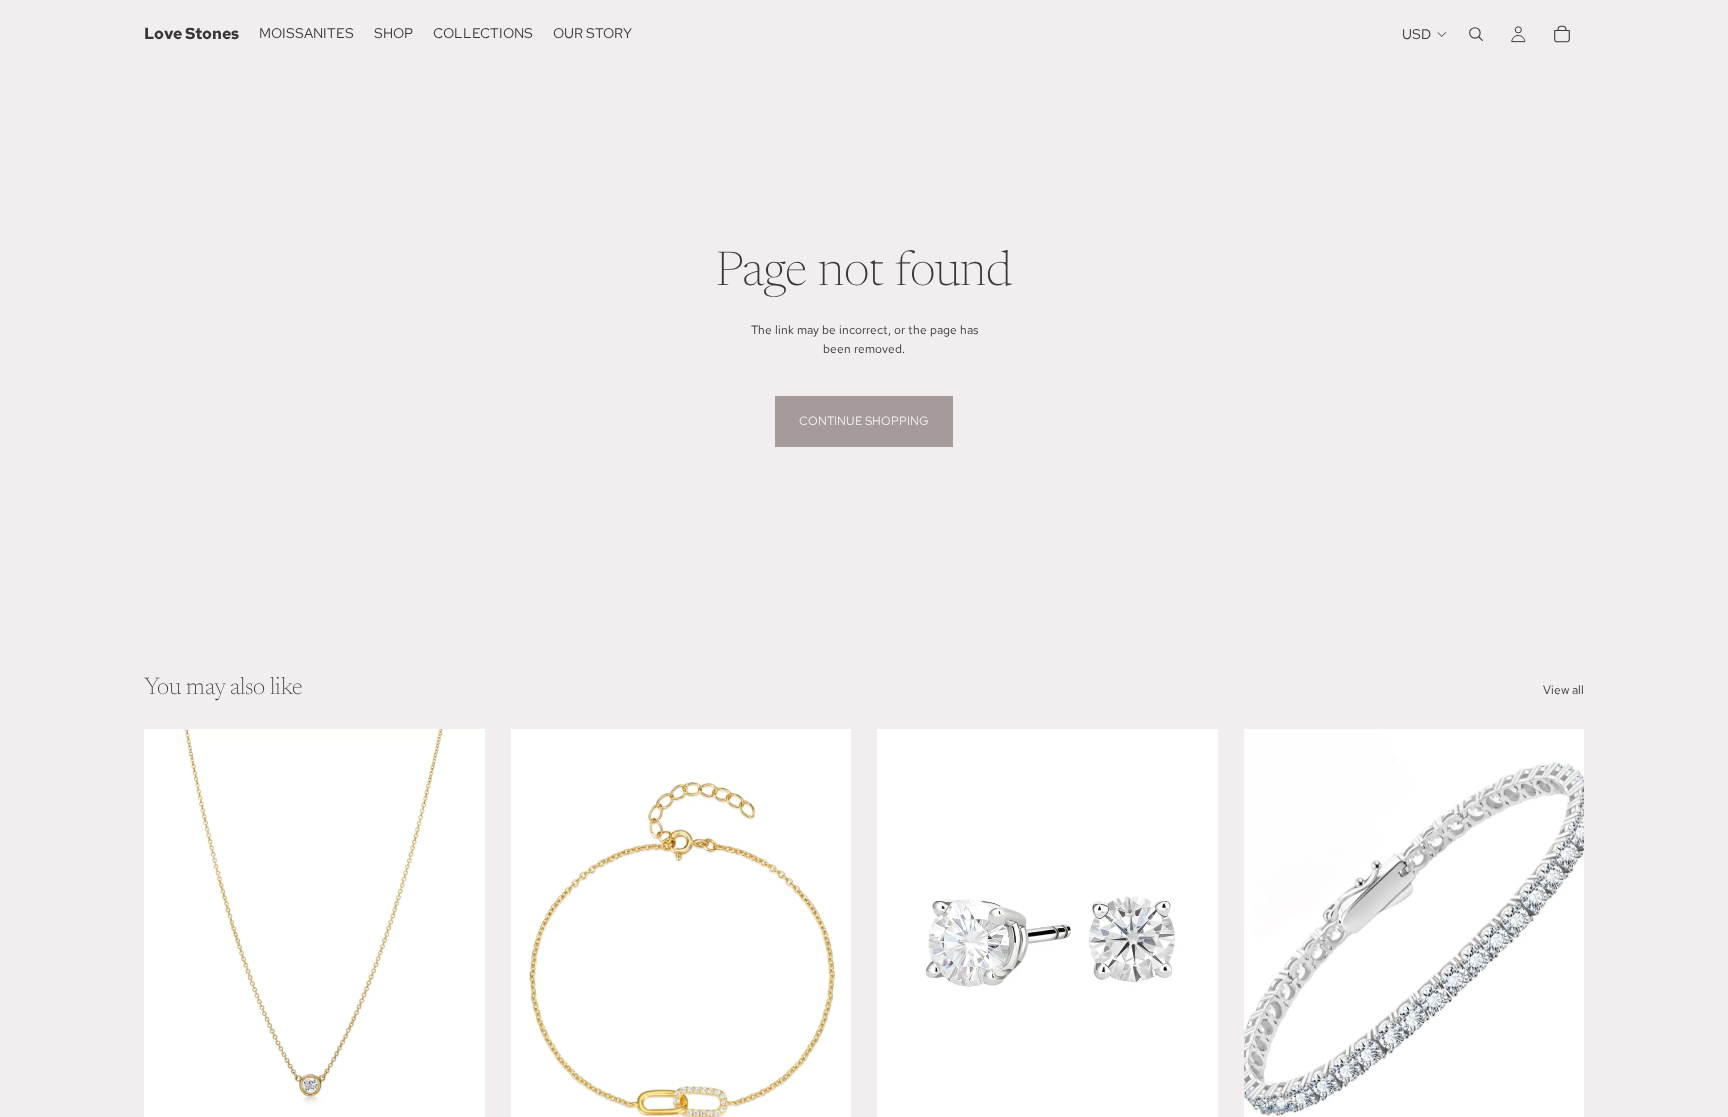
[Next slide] (821, 942)
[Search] (1476, 34)
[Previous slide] (541, 942)
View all (1563, 690)
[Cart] (1562, 34)
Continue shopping (864, 421)
